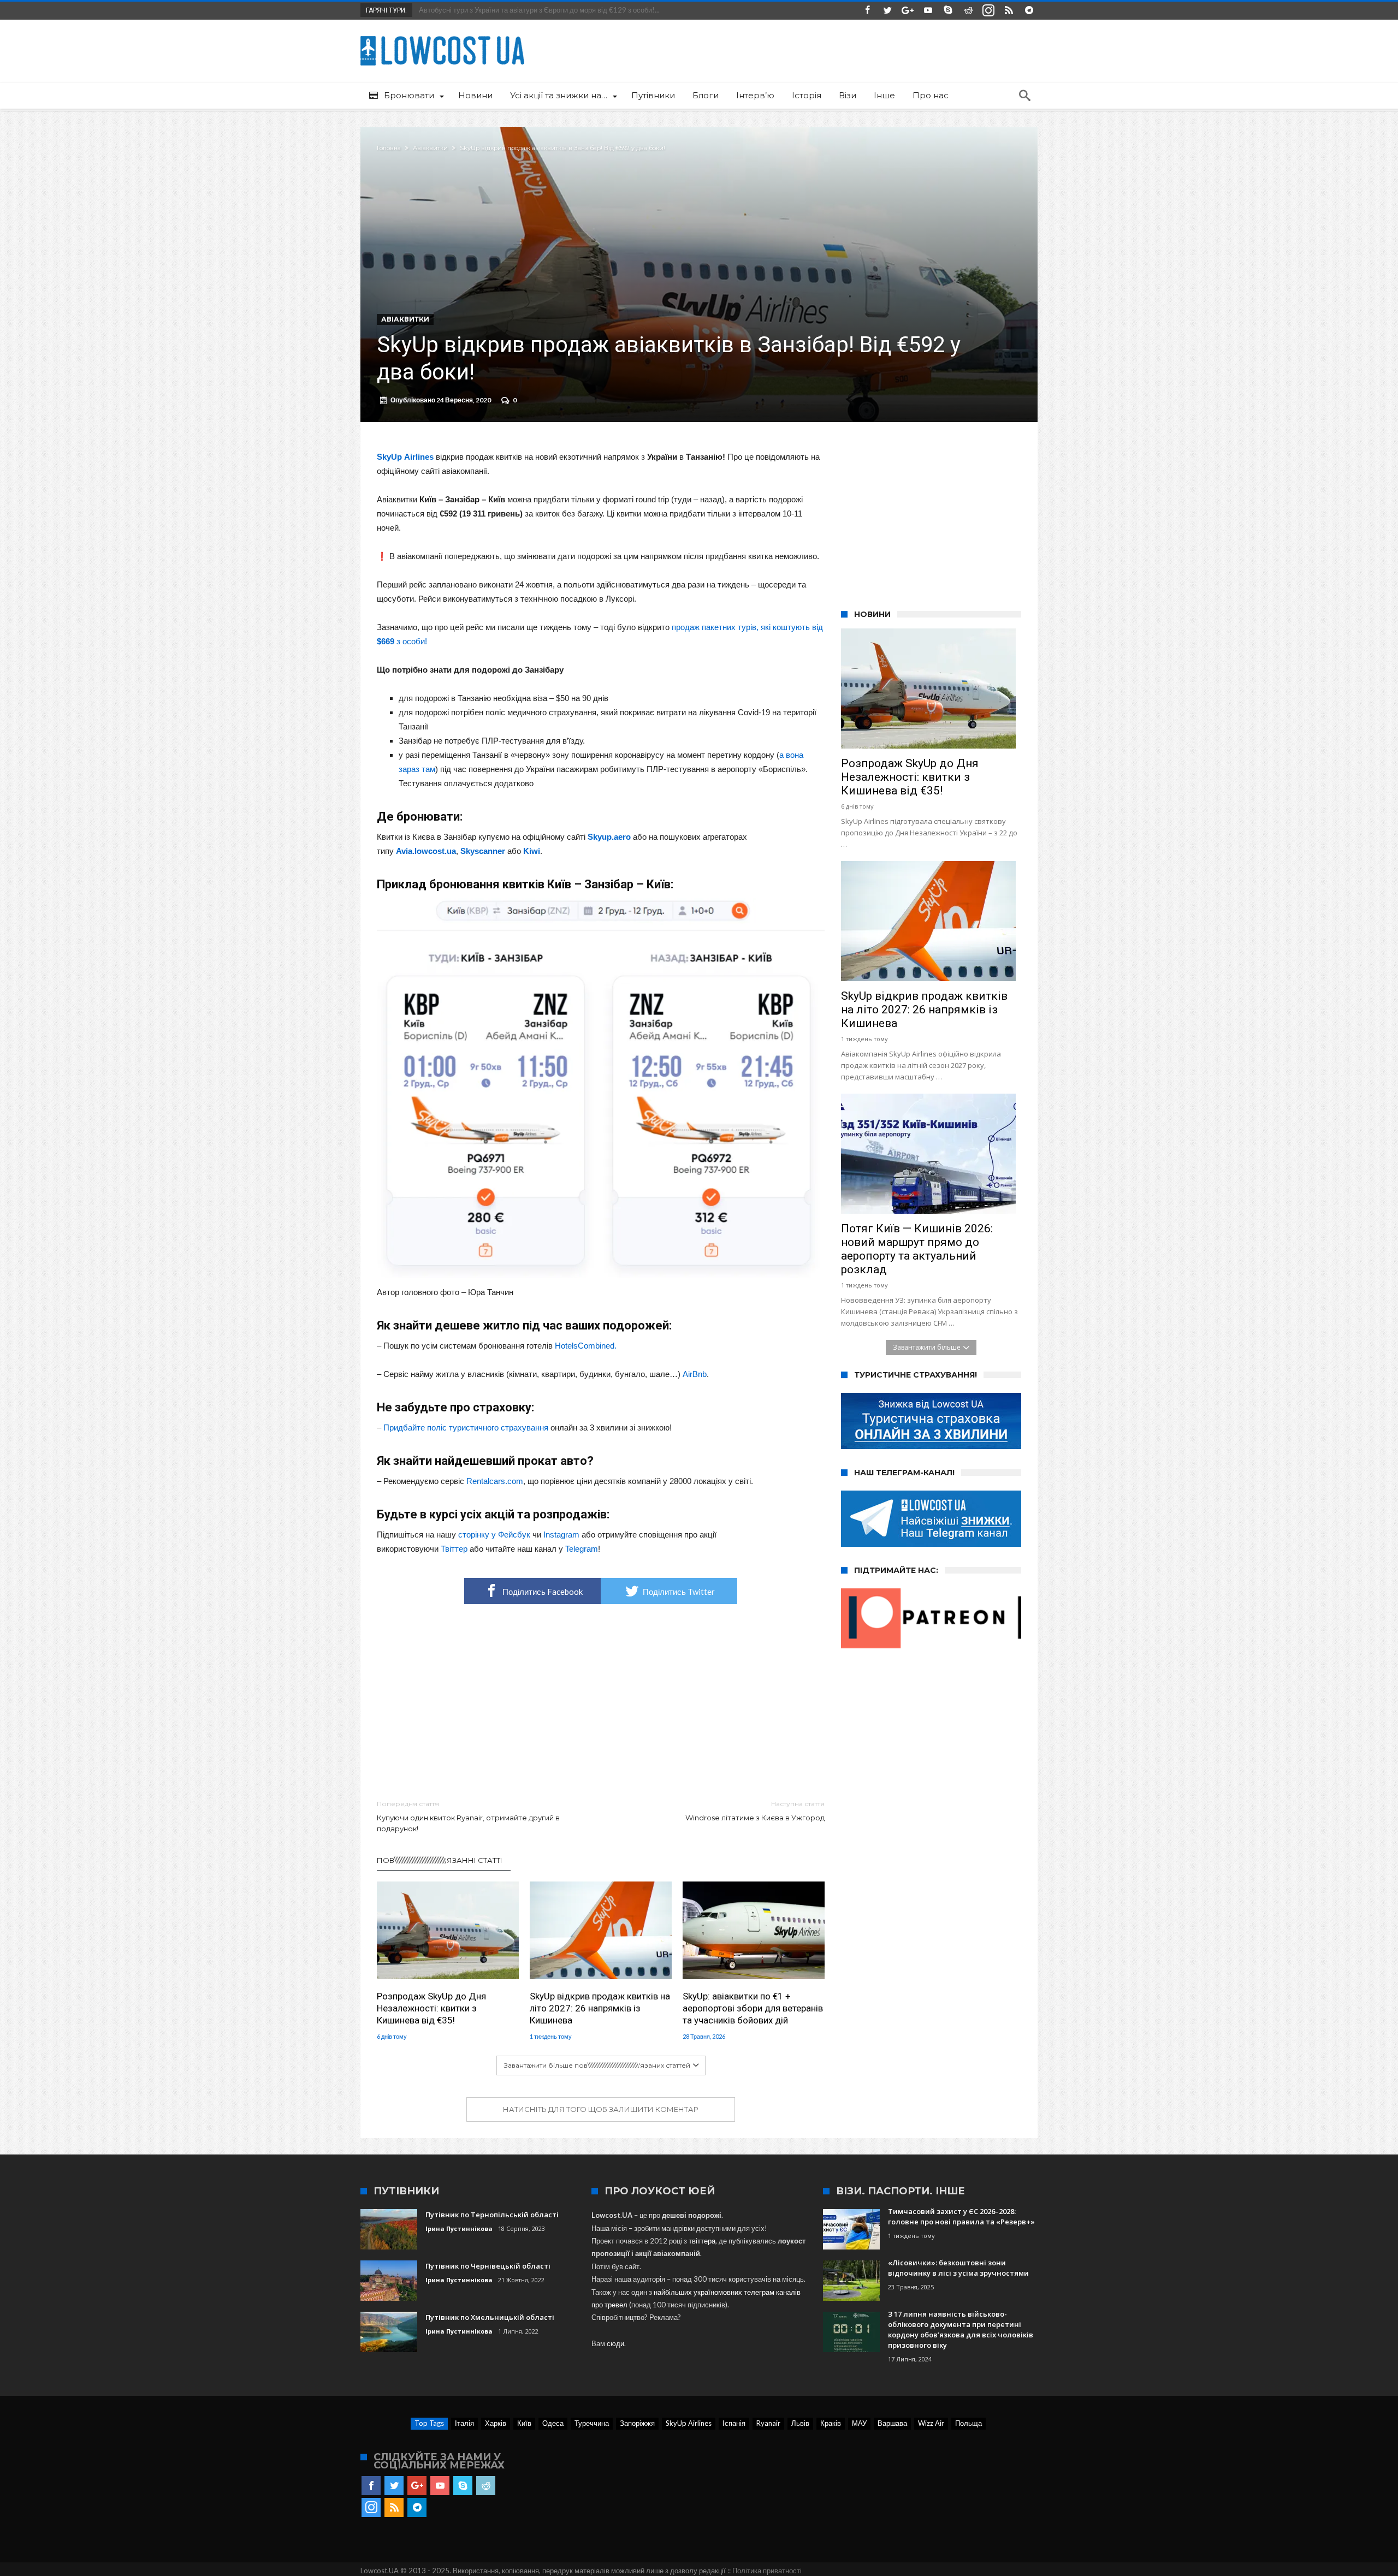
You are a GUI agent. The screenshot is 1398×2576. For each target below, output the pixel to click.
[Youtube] (928, 11)
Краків (831, 2423)
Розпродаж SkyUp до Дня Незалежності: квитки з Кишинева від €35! (431, 2008)
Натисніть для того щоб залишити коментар (601, 2109)
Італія (464, 2423)
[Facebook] (867, 11)
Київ (524, 2423)
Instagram (561, 1535)
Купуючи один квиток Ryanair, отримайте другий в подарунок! (468, 1816)
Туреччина (592, 2423)
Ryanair (768, 2423)
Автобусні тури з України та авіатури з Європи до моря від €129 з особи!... (537, 10)
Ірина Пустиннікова (459, 2228)
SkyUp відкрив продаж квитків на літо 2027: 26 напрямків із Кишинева (600, 2008)
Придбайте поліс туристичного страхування (466, 1428)
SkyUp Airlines (689, 2423)
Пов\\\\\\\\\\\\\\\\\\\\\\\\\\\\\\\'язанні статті (440, 1860)
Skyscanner (483, 851)
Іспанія (734, 2423)
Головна (389, 148)
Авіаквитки (430, 148)
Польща (968, 2423)
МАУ (859, 2423)
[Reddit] (968, 11)
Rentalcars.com (495, 1481)
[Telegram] (1029, 11)
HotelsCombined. (586, 1346)
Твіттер (454, 1549)
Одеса (553, 2423)
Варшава (892, 2423)
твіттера (702, 2241)
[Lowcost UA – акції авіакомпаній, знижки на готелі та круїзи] (442, 36)
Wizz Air (931, 2423)
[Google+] (908, 11)
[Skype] (948, 11)
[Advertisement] (601, 1702)
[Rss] (1009, 11)
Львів (800, 2423)
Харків (496, 2423)
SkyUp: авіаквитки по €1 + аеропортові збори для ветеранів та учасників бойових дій (753, 2008)
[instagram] (988, 11)
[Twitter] (887, 11)
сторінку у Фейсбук (494, 1535)
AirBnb (695, 1374)
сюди (615, 2343)
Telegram (582, 1549)
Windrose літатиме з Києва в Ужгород (755, 1811)
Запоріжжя (637, 2423)
